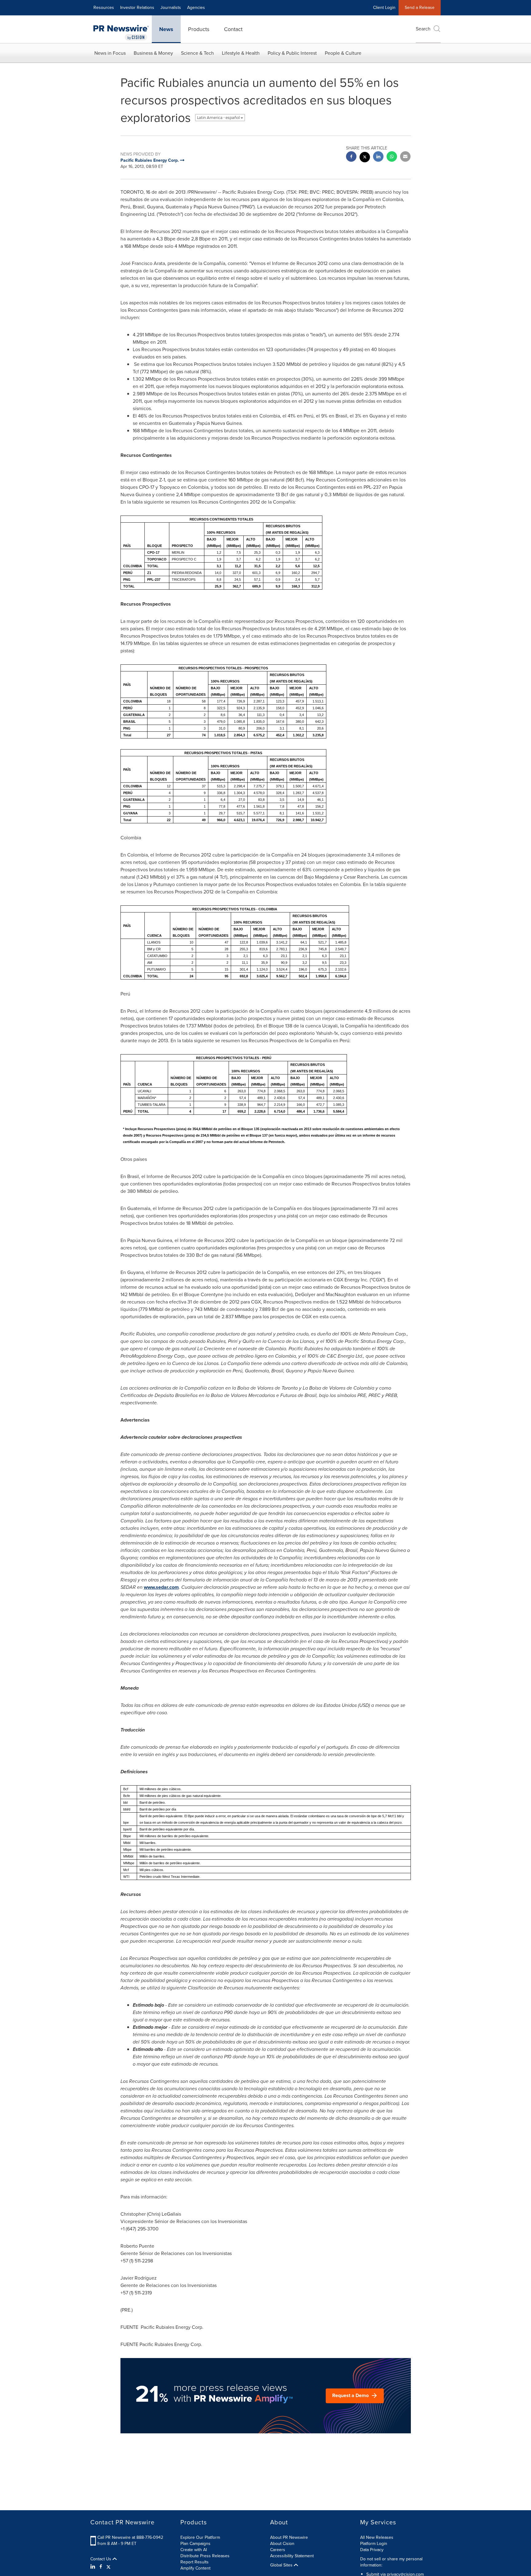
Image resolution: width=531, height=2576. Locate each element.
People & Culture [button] (343, 53)
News (166, 29)
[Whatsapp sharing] (392, 157)
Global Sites (282, 2565)
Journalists (171, 8)
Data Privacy (372, 2550)
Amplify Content (195, 2568)
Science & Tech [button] (197, 53)
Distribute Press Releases (205, 2556)
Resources (104, 8)
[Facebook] (101, 2567)
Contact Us (101, 2559)
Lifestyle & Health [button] (241, 53)
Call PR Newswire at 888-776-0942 (130, 2537)
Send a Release (420, 8)
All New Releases (377, 2537)
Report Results (195, 2562)
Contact (233, 29)
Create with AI (194, 2550)
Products (199, 29)
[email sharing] (405, 157)
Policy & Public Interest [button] (292, 53)
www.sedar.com (161, 1587)
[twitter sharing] (365, 158)
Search (423, 29)
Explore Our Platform (200, 2537)
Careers (278, 2550)
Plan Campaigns (195, 2544)
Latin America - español (219, 118)
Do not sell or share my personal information (391, 2562)
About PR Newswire (289, 2537)
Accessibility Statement (292, 2556)
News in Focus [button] (110, 53)
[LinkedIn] (94, 2567)
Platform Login (374, 2544)
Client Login (384, 8)
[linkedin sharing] (378, 157)
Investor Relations (137, 8)
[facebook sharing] (351, 157)
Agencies (196, 8)
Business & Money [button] (153, 53)
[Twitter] (108, 2567)
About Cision (282, 2544)
